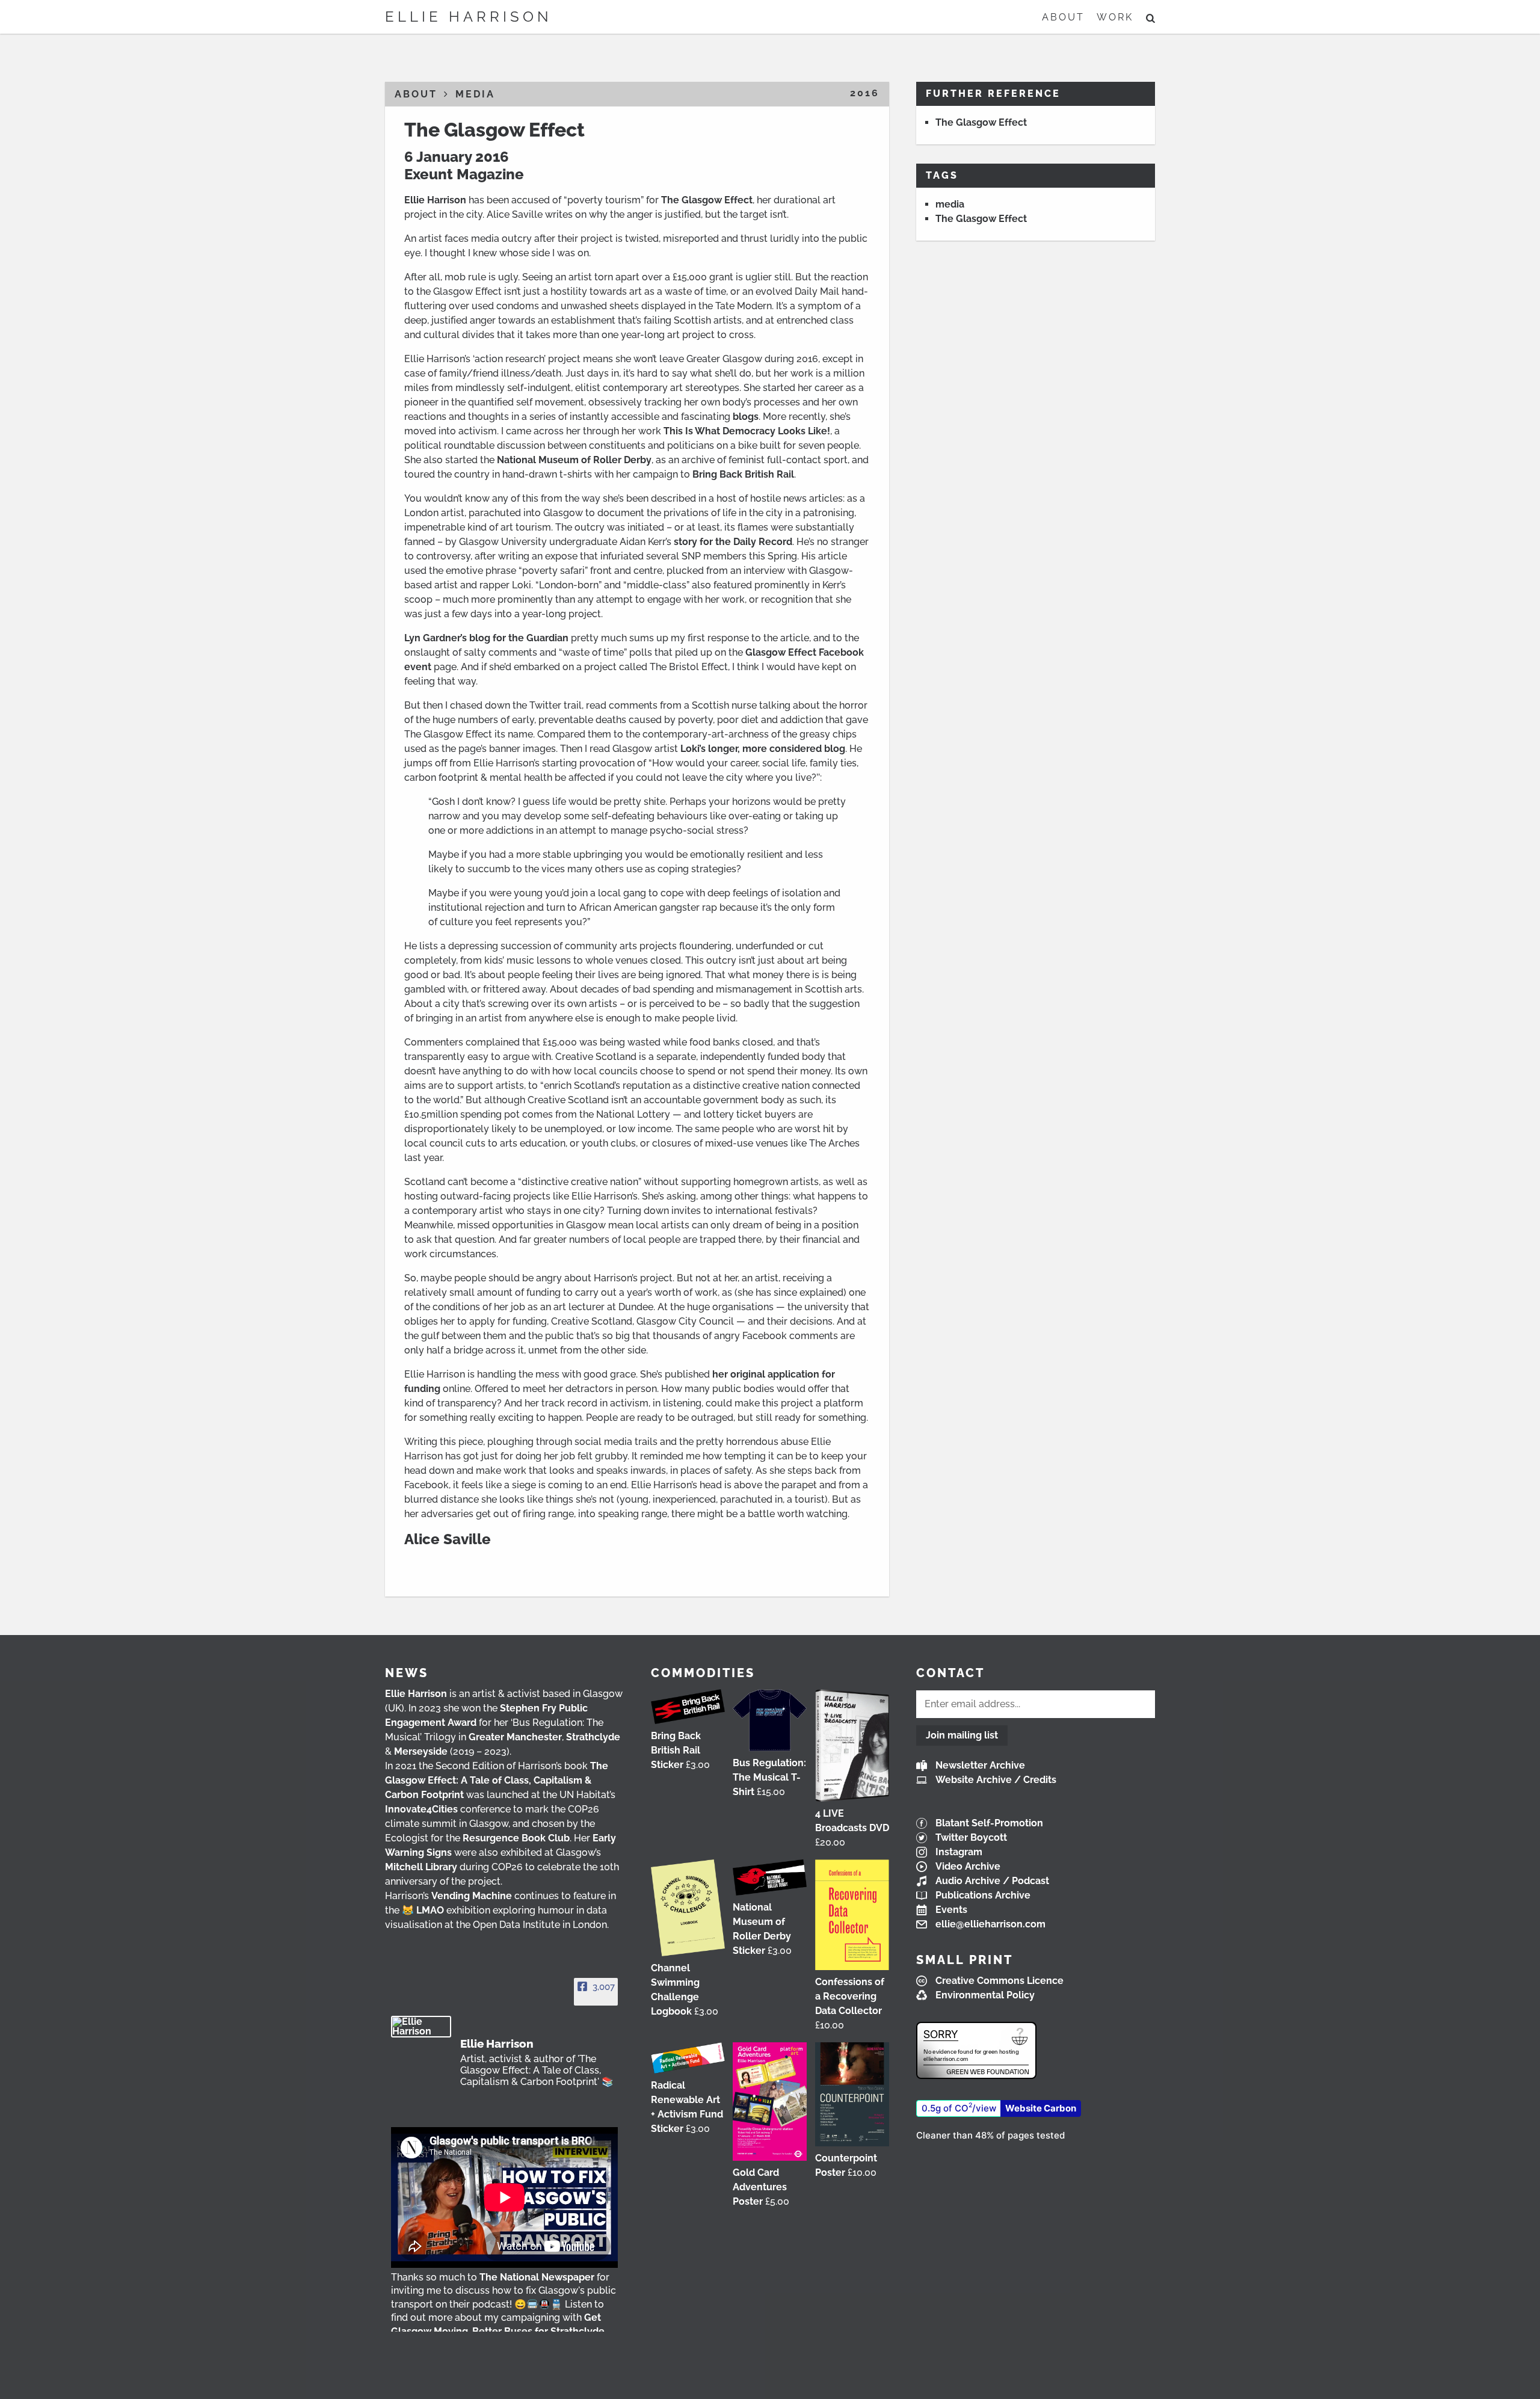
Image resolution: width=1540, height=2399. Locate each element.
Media (475, 94)
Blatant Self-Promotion (989, 1823)
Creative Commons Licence (999, 1981)
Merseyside (421, 1751)
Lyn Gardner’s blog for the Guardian (486, 638)
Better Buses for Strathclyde (538, 2331)
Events (951, 1910)
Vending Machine (472, 1896)
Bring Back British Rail (743, 474)
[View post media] (504, 2197)
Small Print (965, 1960)
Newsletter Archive (980, 1765)
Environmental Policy (985, 1995)
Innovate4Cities (421, 1809)
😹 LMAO (423, 1910)
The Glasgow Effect (494, 130)
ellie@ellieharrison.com (990, 1924)
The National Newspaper (537, 2277)
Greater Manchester (515, 1737)
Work (1115, 17)
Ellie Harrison (469, 17)
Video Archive (968, 1866)
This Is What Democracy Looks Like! (747, 431)
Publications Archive (983, 1895)
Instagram (959, 1852)
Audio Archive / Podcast (992, 1881)
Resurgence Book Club (516, 1838)
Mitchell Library (421, 1867)
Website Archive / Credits (996, 1780)
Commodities (703, 1673)
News (407, 1673)
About (1063, 17)
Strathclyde (593, 1737)
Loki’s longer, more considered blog (762, 749)
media (950, 204)
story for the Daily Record (733, 542)
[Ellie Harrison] (421, 2027)
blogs (746, 417)
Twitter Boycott (971, 1837)
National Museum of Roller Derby (574, 460)
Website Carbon (1041, 2108)
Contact (950, 1673)
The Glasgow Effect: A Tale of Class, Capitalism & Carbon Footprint (497, 1780)
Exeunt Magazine (464, 174)
